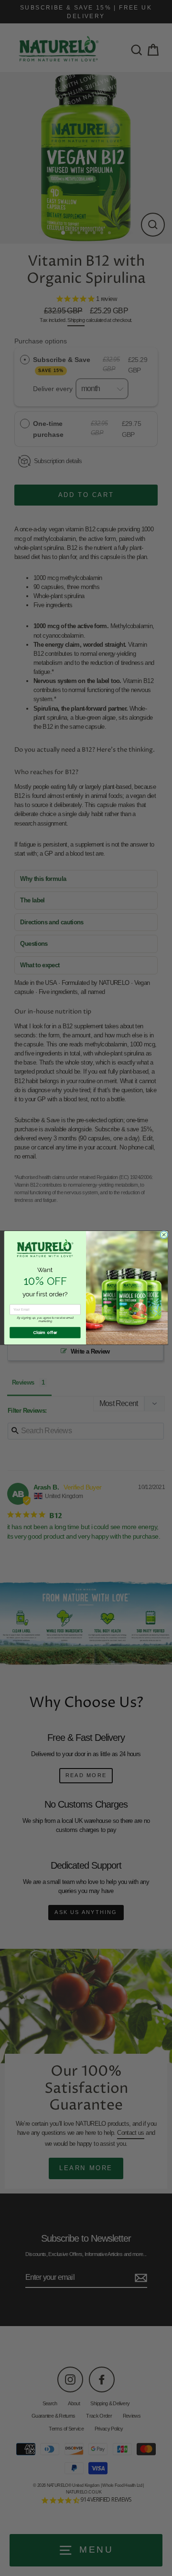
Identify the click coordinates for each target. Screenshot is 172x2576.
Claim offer (45, 1333)
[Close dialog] (164, 1235)
